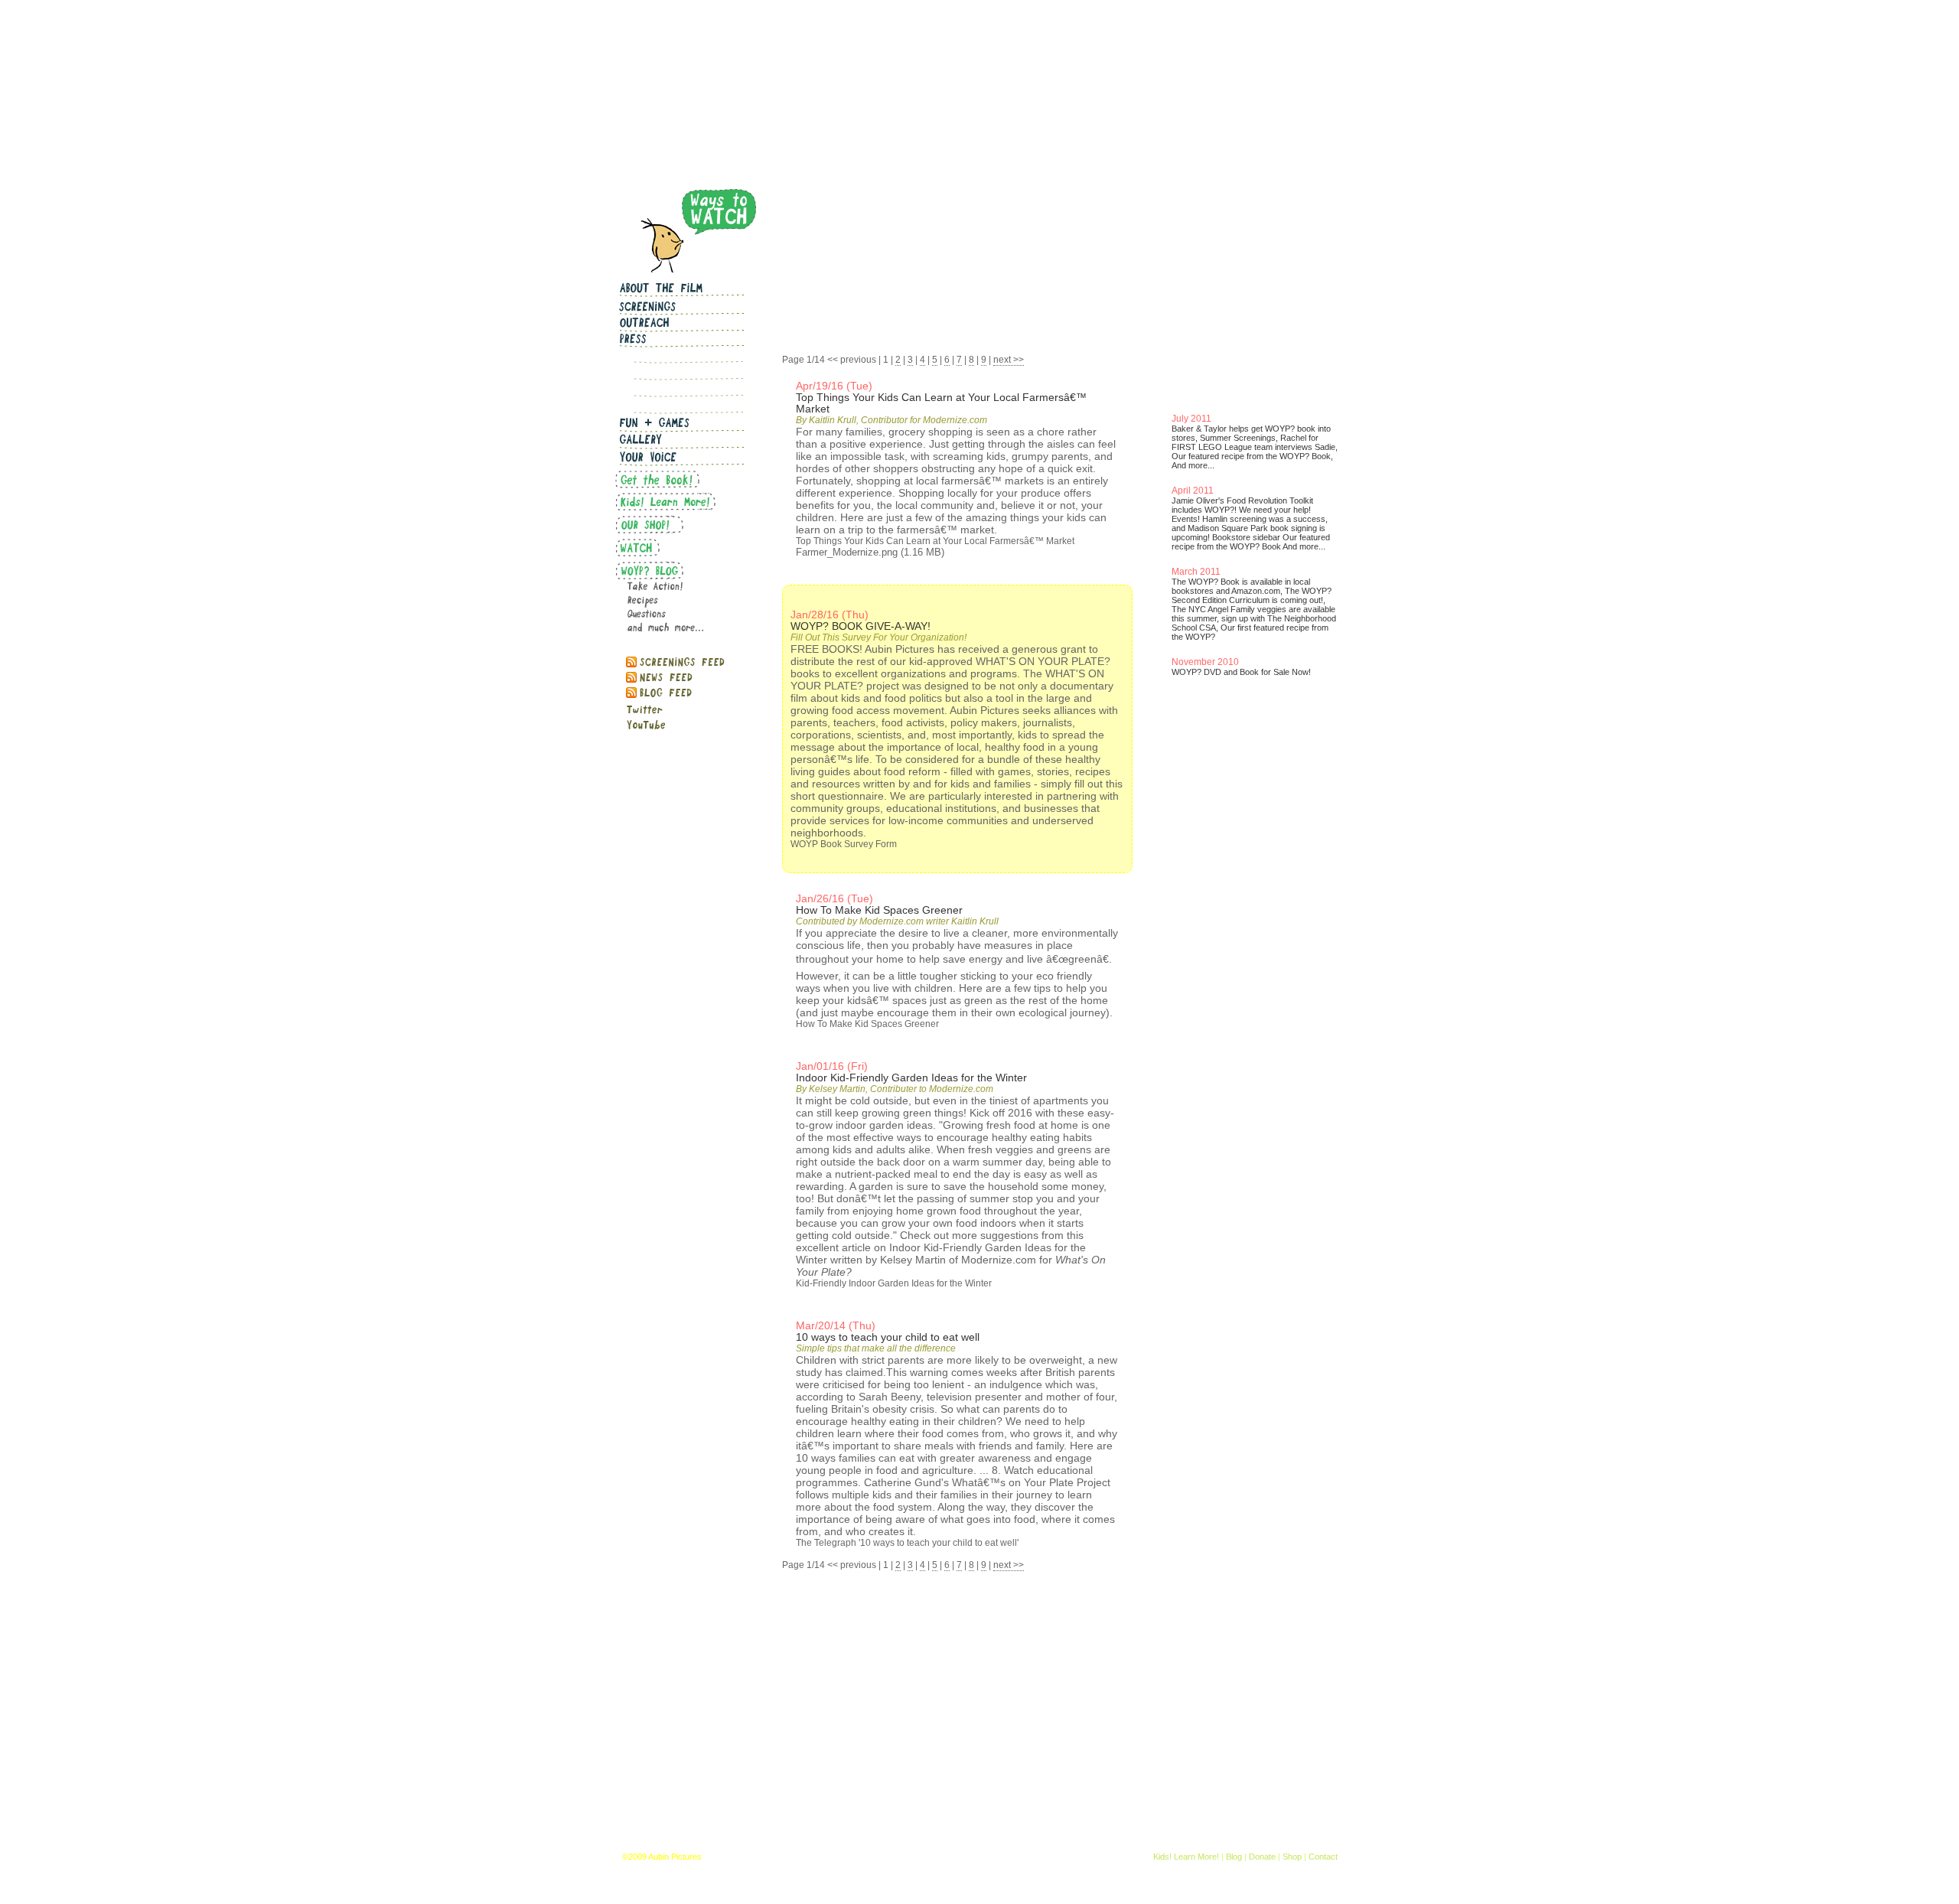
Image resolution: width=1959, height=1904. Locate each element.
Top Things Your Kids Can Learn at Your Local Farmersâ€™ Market (935, 541)
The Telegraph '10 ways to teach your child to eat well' (907, 1543)
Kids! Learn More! (1186, 1857)
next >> (1009, 360)
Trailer (1020, 1857)
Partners (842, 1857)
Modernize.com (999, 1260)
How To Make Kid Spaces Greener (867, 1024)
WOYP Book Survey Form (844, 844)
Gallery (942, 1857)
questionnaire (851, 796)
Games (908, 1857)
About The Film (791, 1857)
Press (876, 1857)
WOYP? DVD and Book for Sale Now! (1241, 672)
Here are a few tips (1005, 988)
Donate (1262, 1857)
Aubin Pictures (675, 1857)
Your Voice (981, 1857)
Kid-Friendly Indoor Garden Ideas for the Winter (894, 1283)
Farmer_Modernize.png (847, 552)
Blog (1234, 1857)
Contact (1323, 1857)
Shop (1292, 1857)
